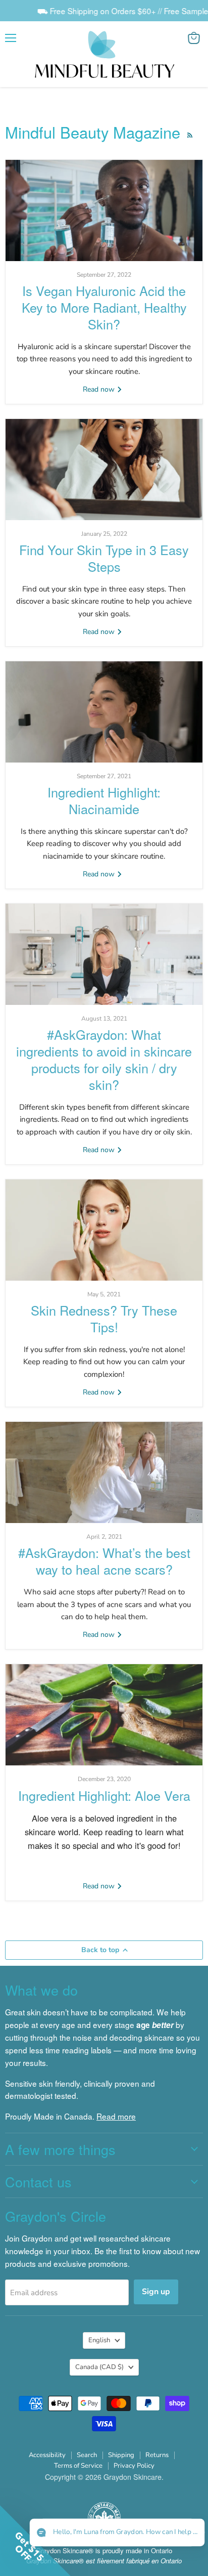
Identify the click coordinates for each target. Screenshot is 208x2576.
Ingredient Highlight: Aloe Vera (104, 1795)
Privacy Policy (134, 2466)
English (99, 2340)
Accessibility (47, 2455)
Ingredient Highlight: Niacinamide (104, 800)
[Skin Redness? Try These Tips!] (104, 1230)
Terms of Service (78, 2466)
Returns (157, 2455)
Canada (99, 2367)
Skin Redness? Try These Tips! (104, 1318)
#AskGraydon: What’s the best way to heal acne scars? (104, 1561)
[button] (117, 2533)
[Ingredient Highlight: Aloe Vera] (104, 1715)
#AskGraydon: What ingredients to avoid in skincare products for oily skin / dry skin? (104, 1059)
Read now (100, 389)
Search (87, 2455)
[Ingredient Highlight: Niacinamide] (104, 712)
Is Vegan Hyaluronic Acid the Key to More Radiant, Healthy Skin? (104, 307)
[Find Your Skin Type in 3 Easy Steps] (104, 470)
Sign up (156, 2292)
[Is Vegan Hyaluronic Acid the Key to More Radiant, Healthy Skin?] (104, 210)
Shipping (121, 2455)
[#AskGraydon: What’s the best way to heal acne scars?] (104, 1472)
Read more (116, 2116)
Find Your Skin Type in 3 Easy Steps (104, 558)
